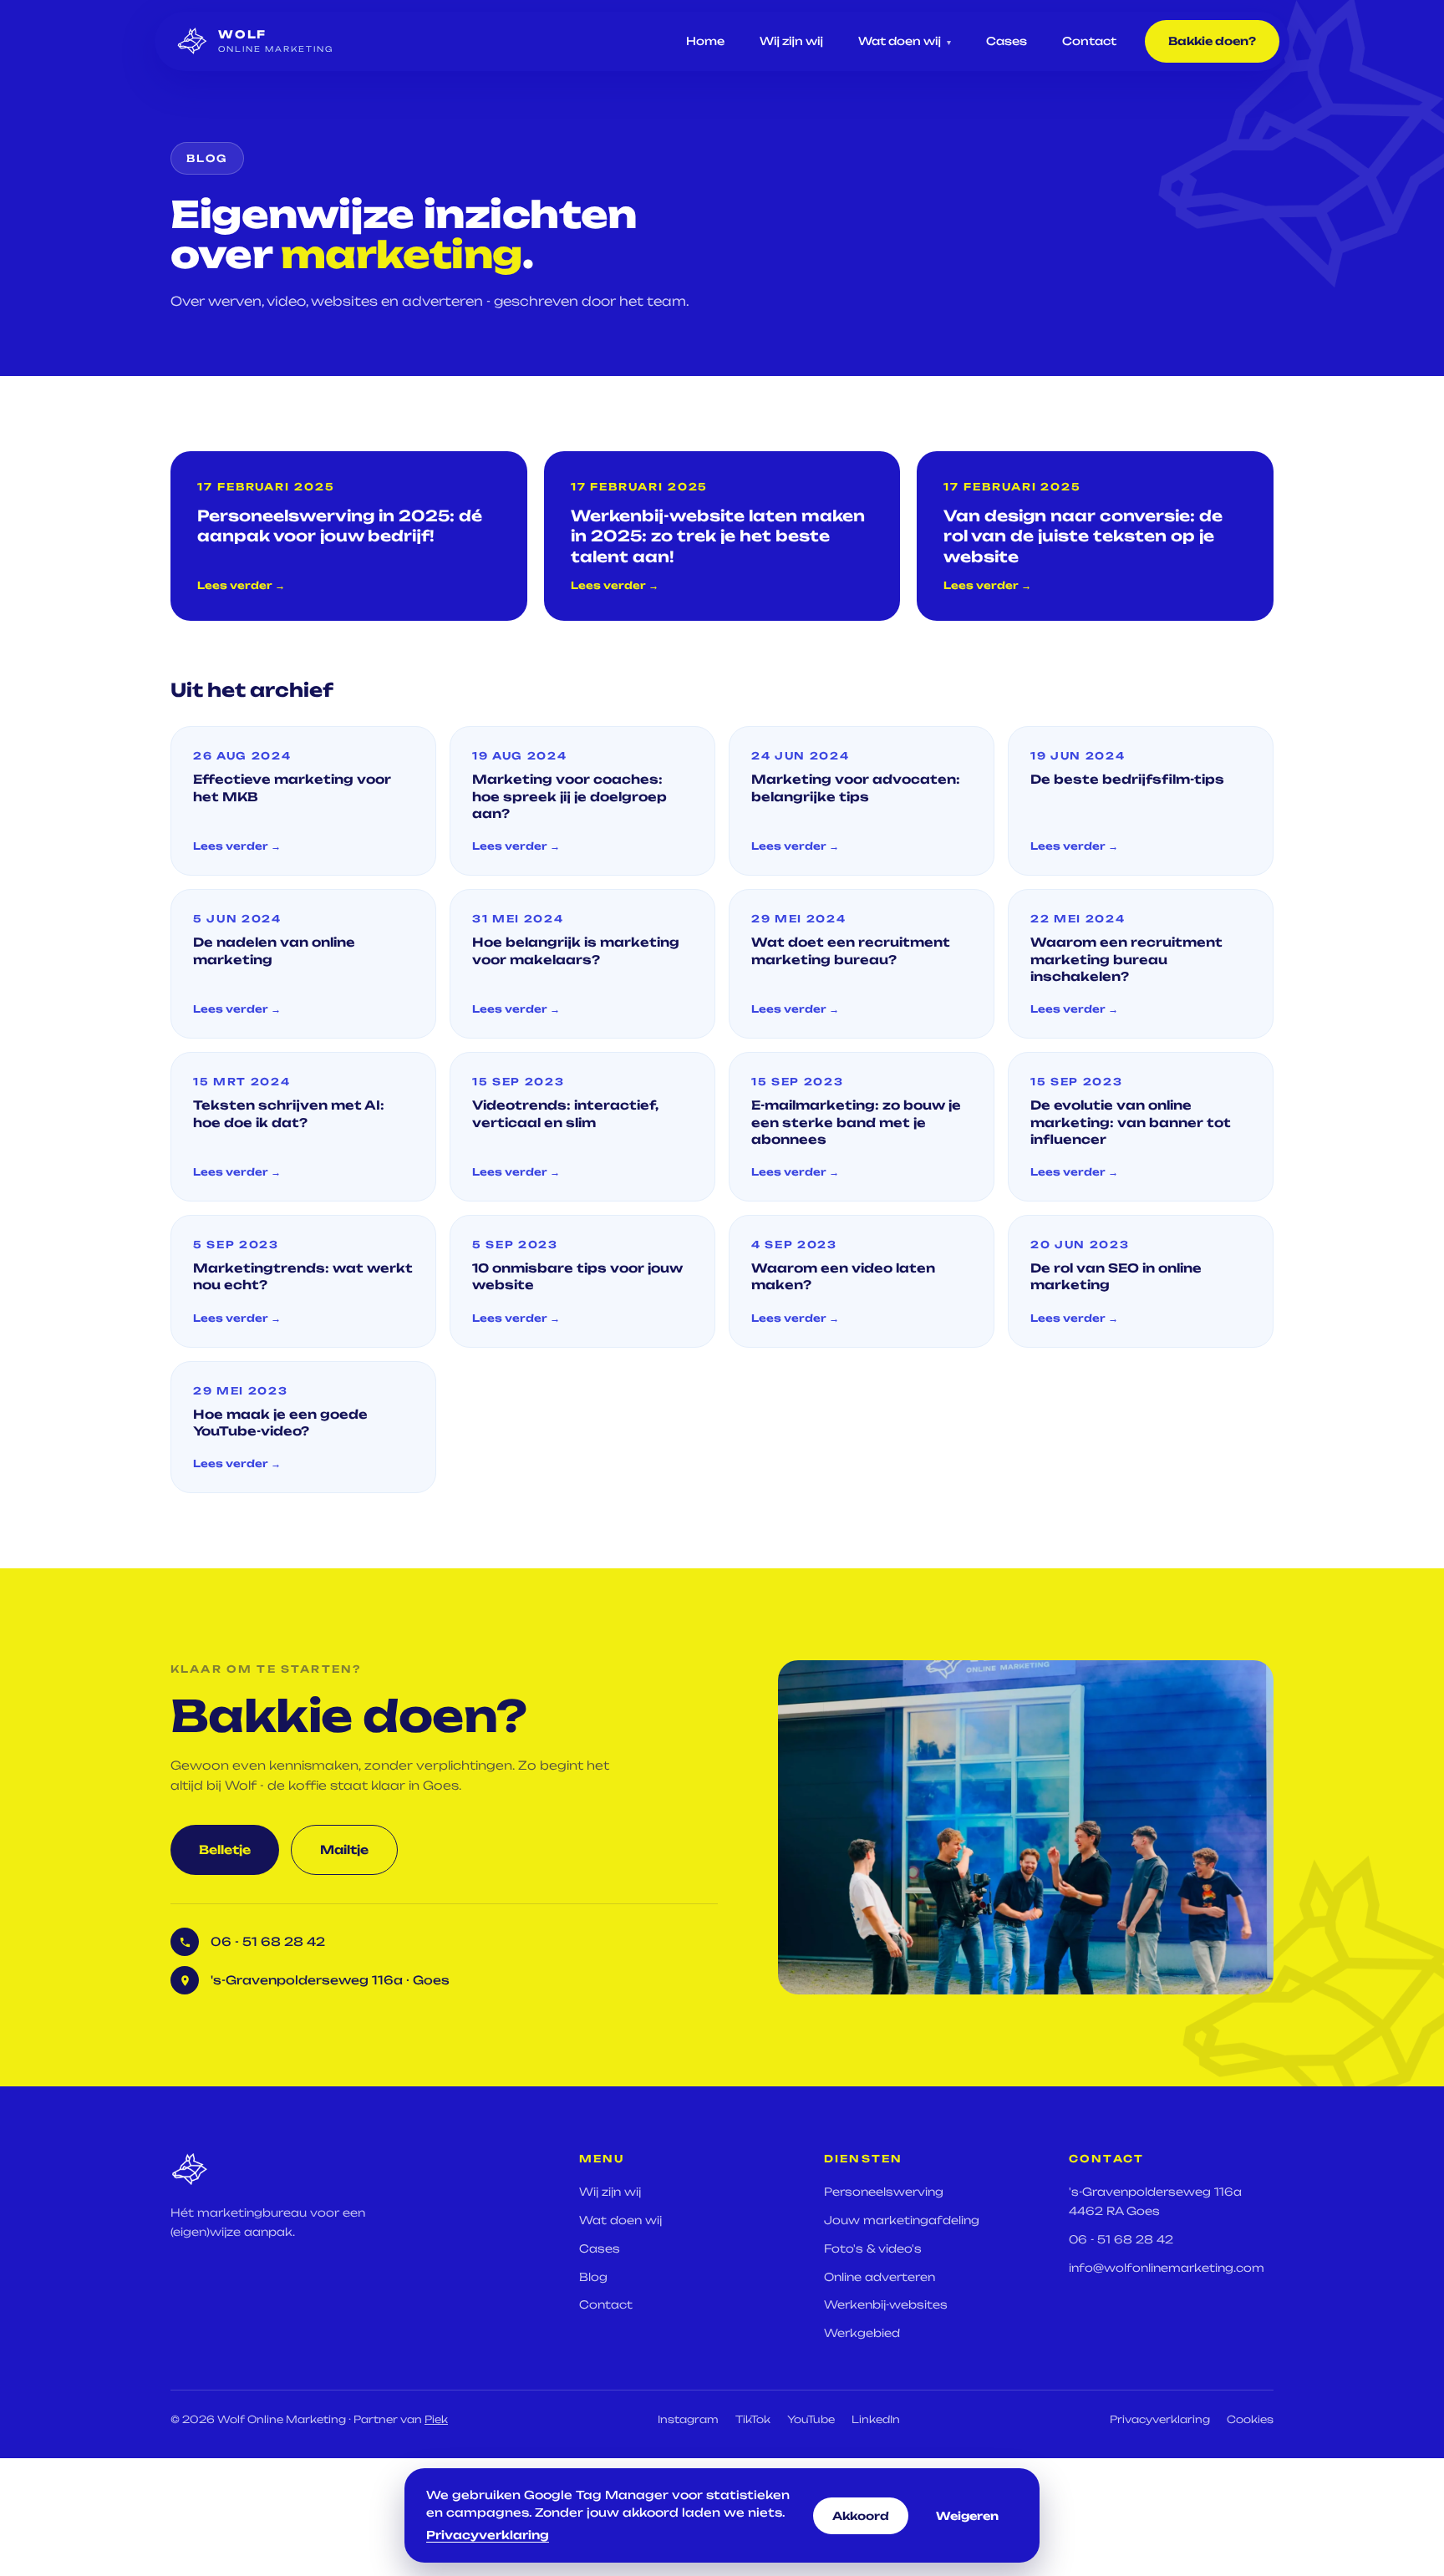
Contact (1089, 41)
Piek (436, 2419)
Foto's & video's (873, 2248)
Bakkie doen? (1212, 41)
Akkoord (861, 2516)
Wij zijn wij (791, 41)
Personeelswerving (884, 2192)
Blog (593, 2277)
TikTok (753, 2419)
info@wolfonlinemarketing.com (1167, 2268)
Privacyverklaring (1160, 2419)
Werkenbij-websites (886, 2304)
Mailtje (344, 1849)
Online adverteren (880, 2277)
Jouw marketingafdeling (902, 2220)
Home (705, 41)
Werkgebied (862, 2333)
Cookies (1250, 2419)
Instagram (688, 2419)
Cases (1007, 41)
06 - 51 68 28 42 (1121, 2239)
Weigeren (967, 2516)
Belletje (225, 1849)
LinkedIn (876, 2419)
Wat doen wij (905, 41)
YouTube (811, 2419)
